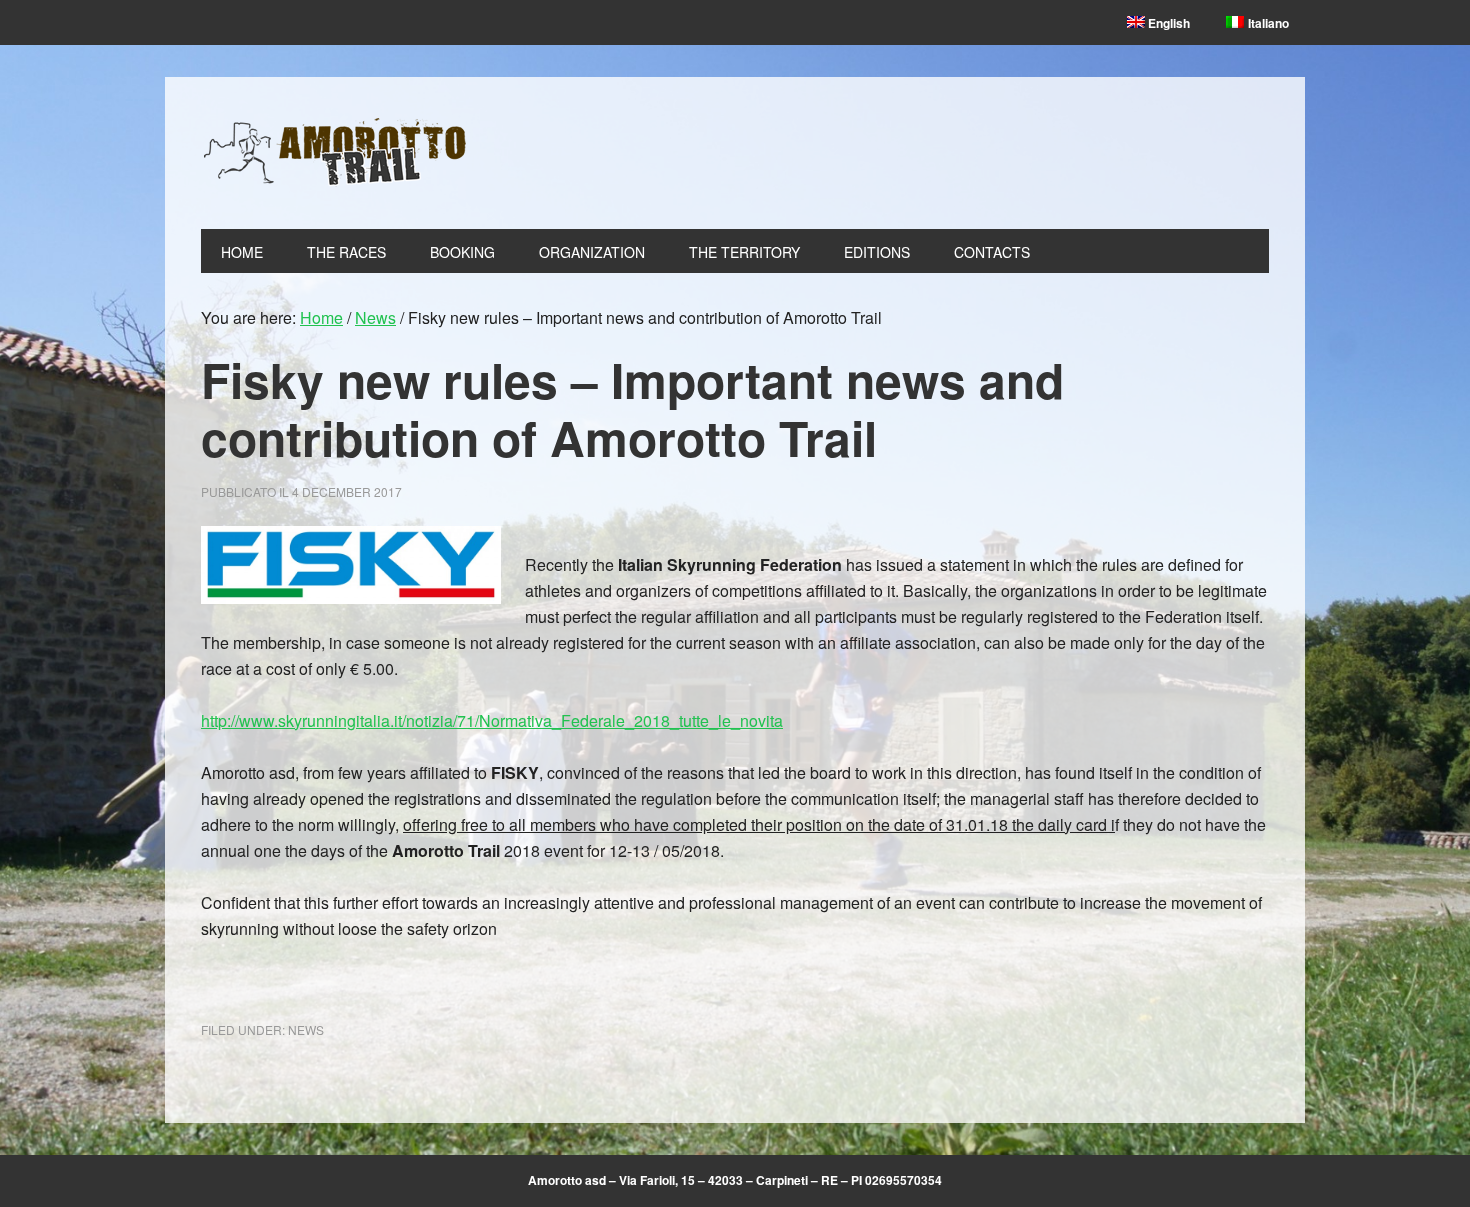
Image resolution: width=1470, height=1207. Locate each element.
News (306, 1029)
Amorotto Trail (336, 153)
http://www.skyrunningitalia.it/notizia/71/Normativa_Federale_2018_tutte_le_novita (492, 720)
